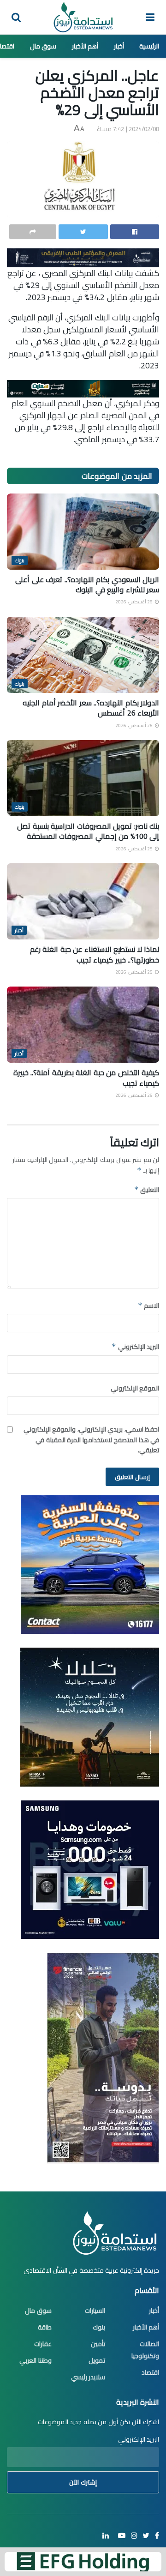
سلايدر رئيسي (88, 2377)
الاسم (148, 1306)
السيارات (95, 2311)
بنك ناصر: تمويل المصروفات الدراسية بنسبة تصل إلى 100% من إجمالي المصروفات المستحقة (88, 831)
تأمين (98, 2344)
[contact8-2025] (90, 1564)
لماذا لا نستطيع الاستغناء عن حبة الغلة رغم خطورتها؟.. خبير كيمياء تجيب (95, 954)
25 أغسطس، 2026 (135, 849)
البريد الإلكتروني (135, 1347)
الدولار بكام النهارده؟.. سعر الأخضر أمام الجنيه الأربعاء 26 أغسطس (91, 708)
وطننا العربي (36, 2360)
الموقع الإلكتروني (135, 1388)
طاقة (45, 2327)
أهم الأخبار (85, 46)
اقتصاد (150, 2372)
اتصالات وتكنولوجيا (145, 2350)
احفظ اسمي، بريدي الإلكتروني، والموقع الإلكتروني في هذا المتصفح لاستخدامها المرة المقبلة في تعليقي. (91, 1440)
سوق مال (43, 46)
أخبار (119, 46)
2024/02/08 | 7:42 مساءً (128, 129)
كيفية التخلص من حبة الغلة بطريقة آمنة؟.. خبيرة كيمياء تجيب (86, 1077)
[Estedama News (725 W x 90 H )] (83, 257)
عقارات (43, 2344)
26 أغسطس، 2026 (135, 602)
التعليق (147, 1190)
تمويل (97, 2360)
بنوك (20, 560)
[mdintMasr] (90, 1716)
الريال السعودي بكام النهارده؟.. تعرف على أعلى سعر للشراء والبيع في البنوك (87, 584)
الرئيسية (149, 46)
